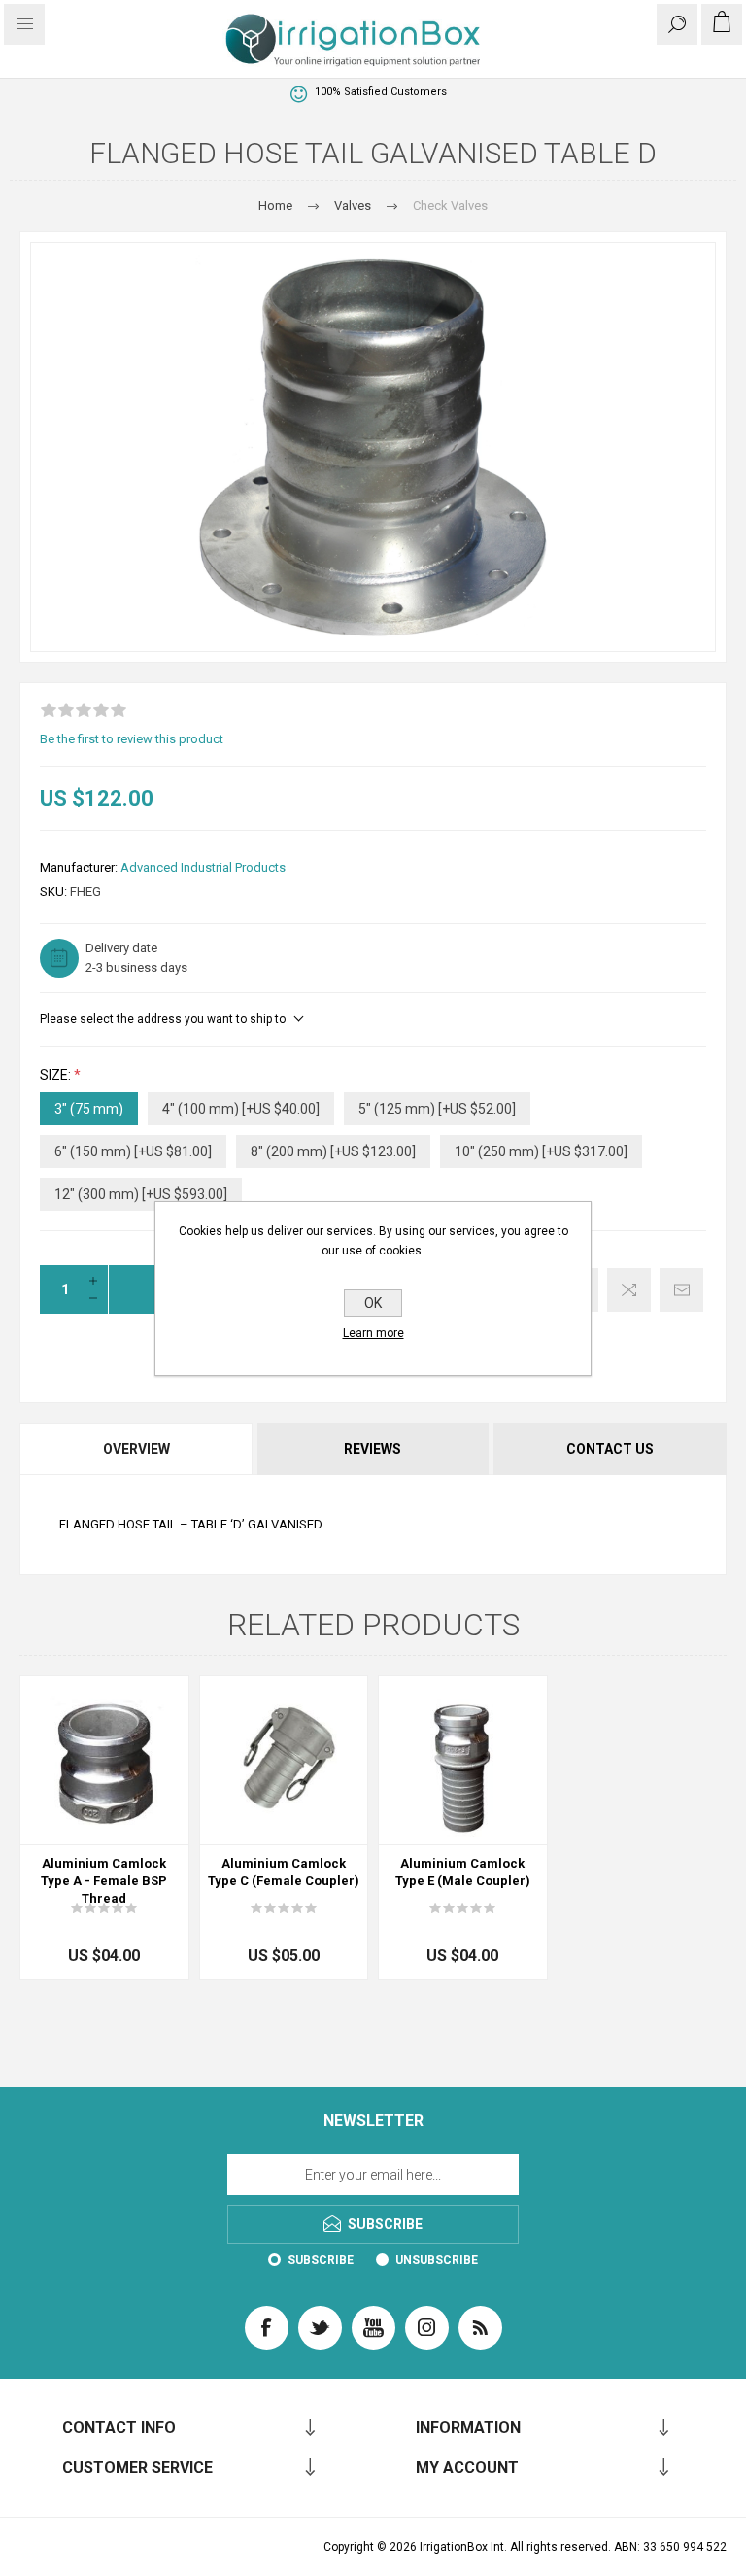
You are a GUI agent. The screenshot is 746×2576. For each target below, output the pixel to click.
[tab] (137, 1449)
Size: (57, 1075)
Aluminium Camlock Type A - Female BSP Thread (104, 1881)
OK (373, 1303)
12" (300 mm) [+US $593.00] (141, 1194)
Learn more (373, 1333)
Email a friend (681, 1290)
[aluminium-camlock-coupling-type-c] (284, 1760)
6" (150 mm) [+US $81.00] (133, 1151)
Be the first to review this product (132, 739)
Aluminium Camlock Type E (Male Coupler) (463, 1872)
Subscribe (321, 2260)
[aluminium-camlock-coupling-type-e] (463, 1760)
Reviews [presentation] (373, 1449)
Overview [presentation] (136, 1449)
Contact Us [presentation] (610, 1449)
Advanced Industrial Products (203, 867)
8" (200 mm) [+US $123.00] (333, 1151)
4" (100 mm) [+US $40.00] (241, 1109)
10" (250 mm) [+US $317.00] (541, 1151)
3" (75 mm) (89, 1109)
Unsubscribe (437, 2260)
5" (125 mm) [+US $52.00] (437, 1109)
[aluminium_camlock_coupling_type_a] (104, 1760)
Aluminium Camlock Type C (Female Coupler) (284, 1872)
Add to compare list (629, 1290)
